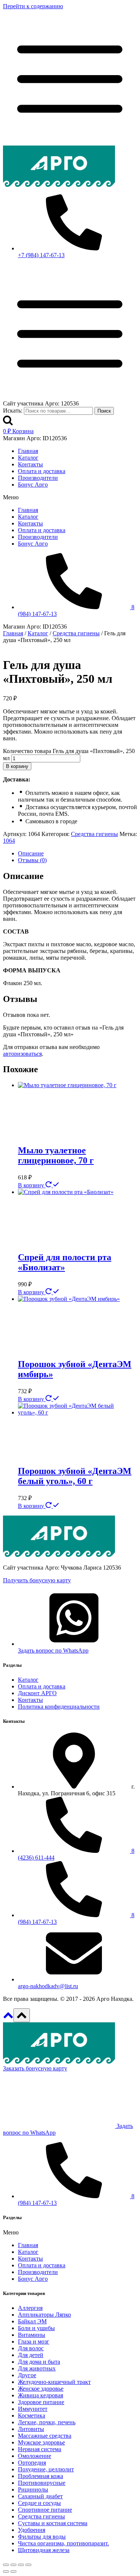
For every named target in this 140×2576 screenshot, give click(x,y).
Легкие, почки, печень (47, 2422)
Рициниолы (33, 2489)
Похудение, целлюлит (46, 2469)
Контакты (30, 464)
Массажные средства (45, 2436)
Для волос (31, 2348)
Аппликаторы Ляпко (44, 2315)
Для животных (37, 2368)
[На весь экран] (13, 2565)
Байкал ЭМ (32, 2321)
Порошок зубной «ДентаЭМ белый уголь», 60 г (75, 1476)
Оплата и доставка (42, 471)
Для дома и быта (39, 2362)
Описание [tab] (31, 853)
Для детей (31, 2355)
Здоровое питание (41, 2402)
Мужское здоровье (41, 2442)
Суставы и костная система (53, 2523)
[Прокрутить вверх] (8, 2018)
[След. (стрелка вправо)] (13, 2572)
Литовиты (31, 2429)
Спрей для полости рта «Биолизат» (65, 1262)
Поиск (104, 411)
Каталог (28, 458)
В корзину (17, 766)
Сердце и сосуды (39, 2503)
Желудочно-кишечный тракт (54, 2382)
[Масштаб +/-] (6, 2565)
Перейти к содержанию (33, 6)
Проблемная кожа (41, 2476)
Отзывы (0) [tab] (32, 860)
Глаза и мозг (34, 2341)
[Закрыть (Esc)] (28, 2565)
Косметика (32, 2415)
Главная (28, 451)
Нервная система (40, 2449)
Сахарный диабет (40, 2496)
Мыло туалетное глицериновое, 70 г (56, 1155)
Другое (27, 2375)
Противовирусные (42, 2483)
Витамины (32, 2335)
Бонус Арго (33, 485)
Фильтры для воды (42, 2537)
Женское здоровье (41, 2389)
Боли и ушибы (36, 2328)
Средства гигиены (94, 834)
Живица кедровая (41, 2395)
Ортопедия (32, 2463)
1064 (9, 841)
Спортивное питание (45, 2510)
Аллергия (30, 2308)
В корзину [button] (32, 1185)
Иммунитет (33, 2409)
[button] (70, 497)
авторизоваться (22, 1054)
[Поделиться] (21, 2565)
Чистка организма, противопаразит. (63, 2543)
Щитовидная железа (44, 2550)
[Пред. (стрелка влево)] (6, 2572)
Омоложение (35, 2456)
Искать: (13, 411)
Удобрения (32, 2530)
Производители (38, 478)
